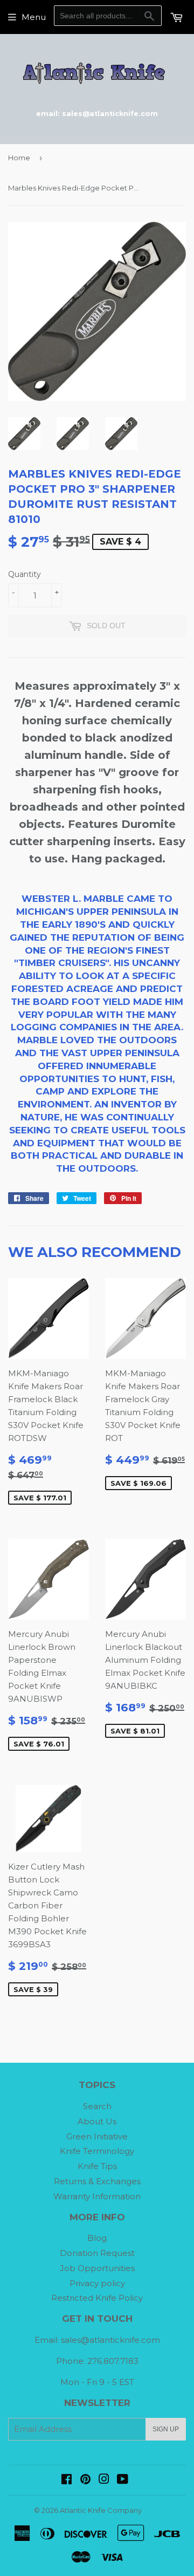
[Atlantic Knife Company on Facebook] (67, 2480)
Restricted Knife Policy (97, 2298)
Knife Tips (97, 2166)
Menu (34, 17)
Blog (97, 2238)
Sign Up (166, 2429)
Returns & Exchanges (97, 2181)
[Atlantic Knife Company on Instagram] (104, 2480)
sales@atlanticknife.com (110, 2340)
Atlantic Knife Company (101, 2510)
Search (97, 2106)
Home (19, 158)
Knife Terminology (97, 2151)
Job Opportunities (97, 2268)
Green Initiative (97, 2136)
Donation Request (97, 2253)
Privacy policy (97, 2283)
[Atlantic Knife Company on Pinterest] (85, 2480)
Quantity (25, 574)
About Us (97, 2121)
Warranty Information (97, 2196)
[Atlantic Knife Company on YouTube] (123, 2480)
